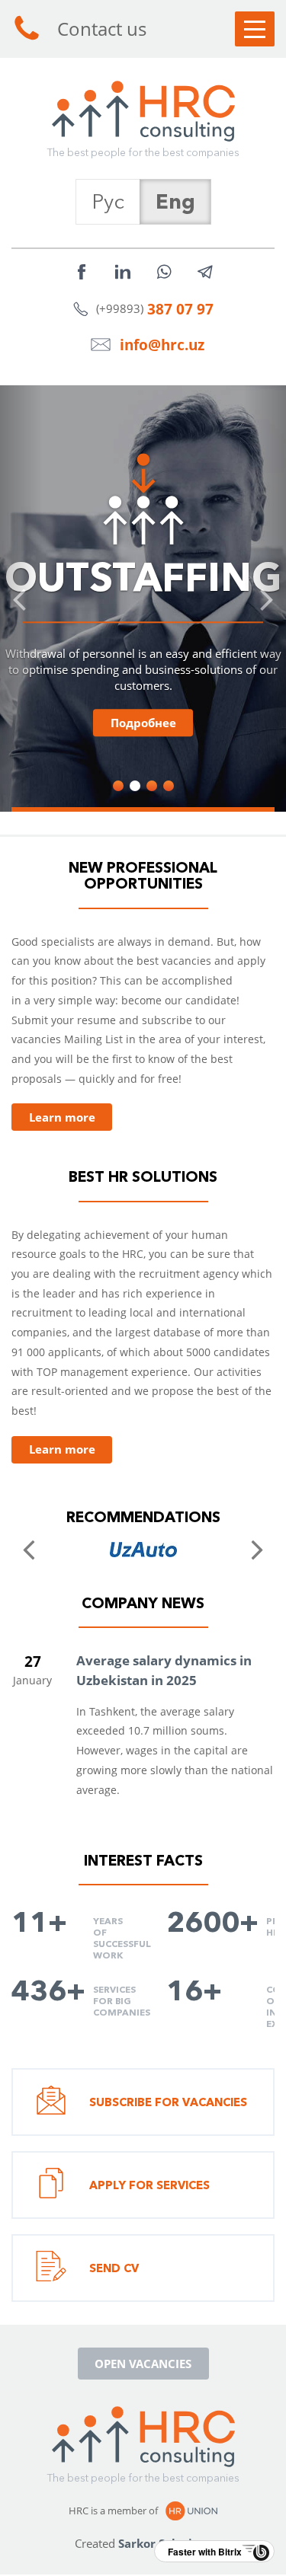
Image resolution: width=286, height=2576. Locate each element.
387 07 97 (180, 309)
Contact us (102, 29)
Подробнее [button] (143, 723)
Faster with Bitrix (205, 2552)
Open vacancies (143, 2364)
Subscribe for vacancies (168, 2102)
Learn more (62, 1117)
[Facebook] (82, 272)
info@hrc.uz (162, 345)
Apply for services (149, 2185)
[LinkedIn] (123, 272)
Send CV (114, 2268)
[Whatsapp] (164, 272)
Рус (108, 201)
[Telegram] (205, 272)
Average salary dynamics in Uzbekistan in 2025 (164, 1670)
